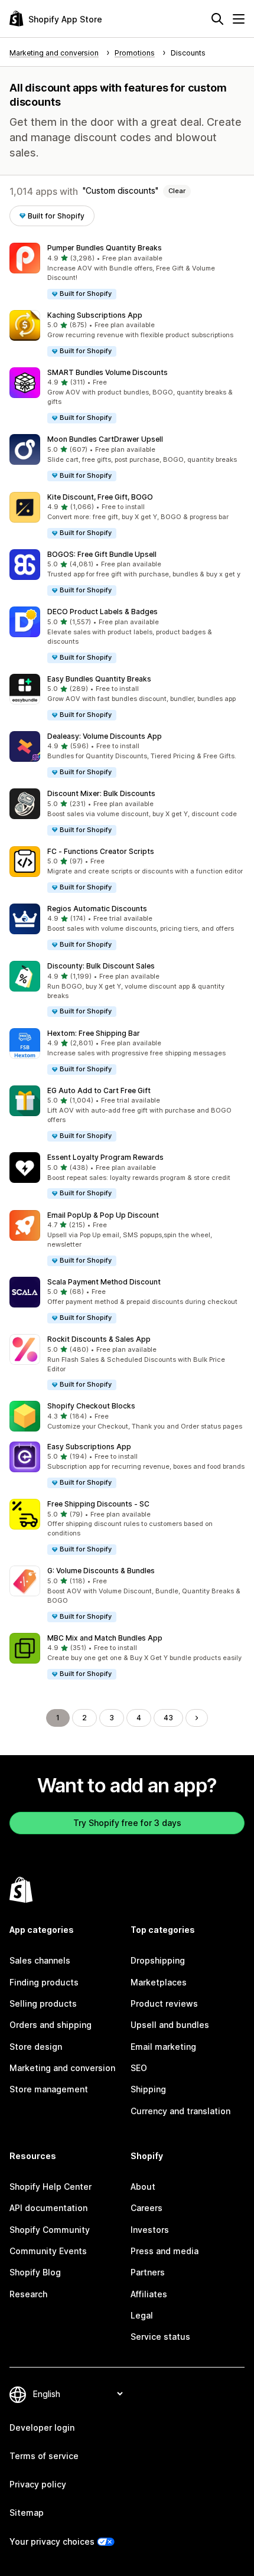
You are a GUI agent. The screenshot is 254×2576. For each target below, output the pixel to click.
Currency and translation (180, 2111)
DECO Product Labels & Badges (102, 612)
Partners (148, 2272)
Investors (150, 2230)
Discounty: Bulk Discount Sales (101, 966)
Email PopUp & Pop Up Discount (103, 1215)
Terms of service (44, 2456)
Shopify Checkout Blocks (91, 1406)
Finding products (44, 1982)
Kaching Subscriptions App (95, 315)
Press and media (165, 2251)
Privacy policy (38, 2484)
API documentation (48, 2208)
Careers (146, 2208)
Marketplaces (159, 1982)
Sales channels (40, 1960)
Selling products (43, 2003)
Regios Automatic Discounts (97, 909)
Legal (142, 2315)
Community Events (48, 2251)
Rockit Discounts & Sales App (99, 1339)
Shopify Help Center (51, 2187)
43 (168, 1718)
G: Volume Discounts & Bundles (101, 1571)
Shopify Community (50, 2230)
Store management (49, 2089)
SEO (139, 2068)
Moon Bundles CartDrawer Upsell (105, 439)
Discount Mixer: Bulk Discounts (101, 793)
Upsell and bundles (170, 2025)
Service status (160, 2337)
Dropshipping (158, 1960)
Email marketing (163, 2047)
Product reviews (164, 2003)
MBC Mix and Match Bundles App (105, 1638)
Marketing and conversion (62, 2068)
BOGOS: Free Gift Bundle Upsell (102, 554)
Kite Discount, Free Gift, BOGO (100, 497)
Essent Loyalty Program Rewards (105, 1157)
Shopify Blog (35, 2272)
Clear (177, 191)
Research (28, 2294)
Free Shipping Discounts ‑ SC (98, 1504)
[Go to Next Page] (197, 1718)
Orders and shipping (51, 2025)
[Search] (217, 19)
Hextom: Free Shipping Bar (94, 1033)
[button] (127, 271)
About (143, 2187)
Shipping (148, 2089)
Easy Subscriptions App (89, 1447)
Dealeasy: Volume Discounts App (105, 736)
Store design (36, 2047)
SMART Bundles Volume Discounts (108, 372)
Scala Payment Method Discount (104, 1282)
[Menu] (239, 19)
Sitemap (27, 2513)
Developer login (42, 2427)
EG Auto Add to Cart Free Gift (99, 1090)
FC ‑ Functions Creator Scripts (101, 851)
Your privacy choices (52, 2541)
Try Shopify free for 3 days (127, 1823)
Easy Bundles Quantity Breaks (99, 679)
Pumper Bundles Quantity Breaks (105, 248)
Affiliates (149, 2294)
